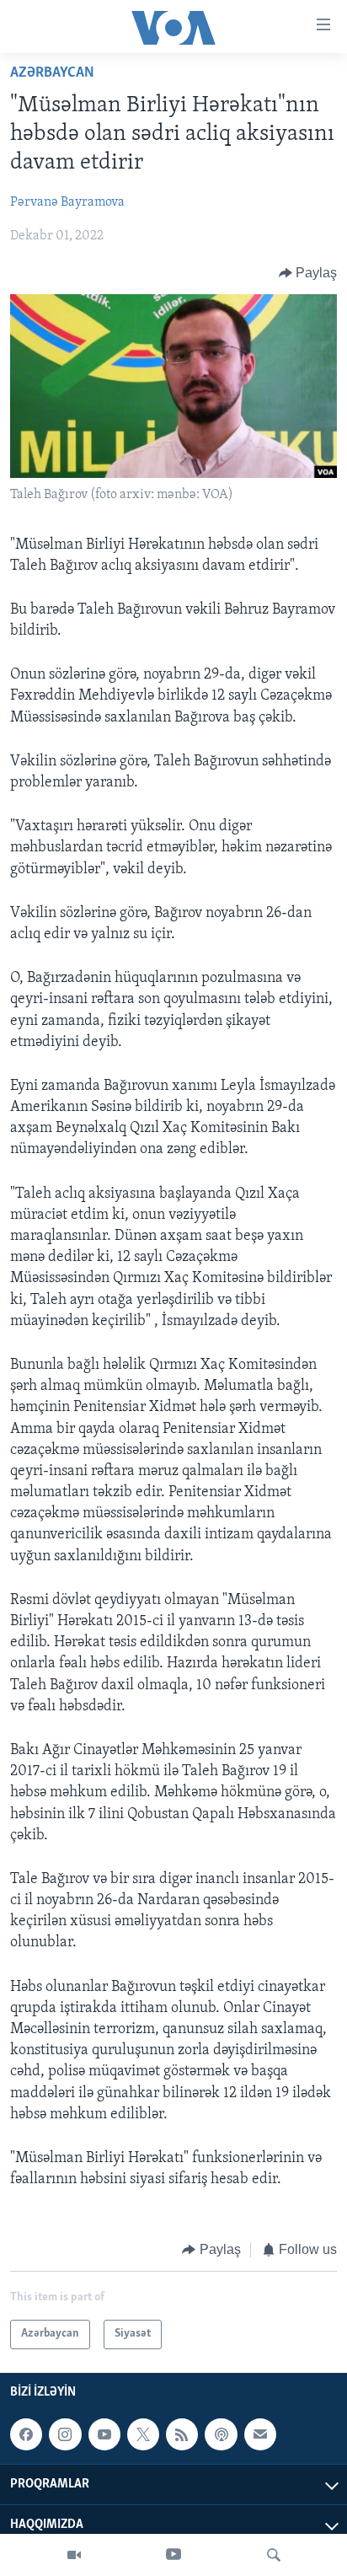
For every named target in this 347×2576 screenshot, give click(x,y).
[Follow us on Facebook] (26, 2434)
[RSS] (182, 2434)
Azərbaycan (52, 73)
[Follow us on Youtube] (104, 2434)
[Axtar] (274, 2555)
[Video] (74, 2555)
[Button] (308, 273)
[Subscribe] (260, 2434)
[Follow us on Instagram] (65, 2434)
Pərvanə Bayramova (67, 202)
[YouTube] (173, 2555)
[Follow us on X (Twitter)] (143, 2434)
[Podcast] (221, 2434)
